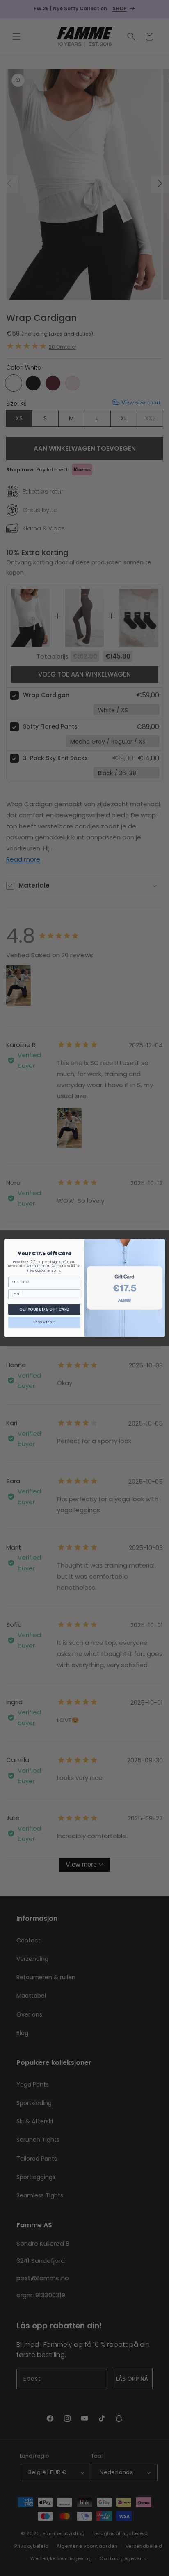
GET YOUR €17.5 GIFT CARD (44, 1309)
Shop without (44, 1322)
